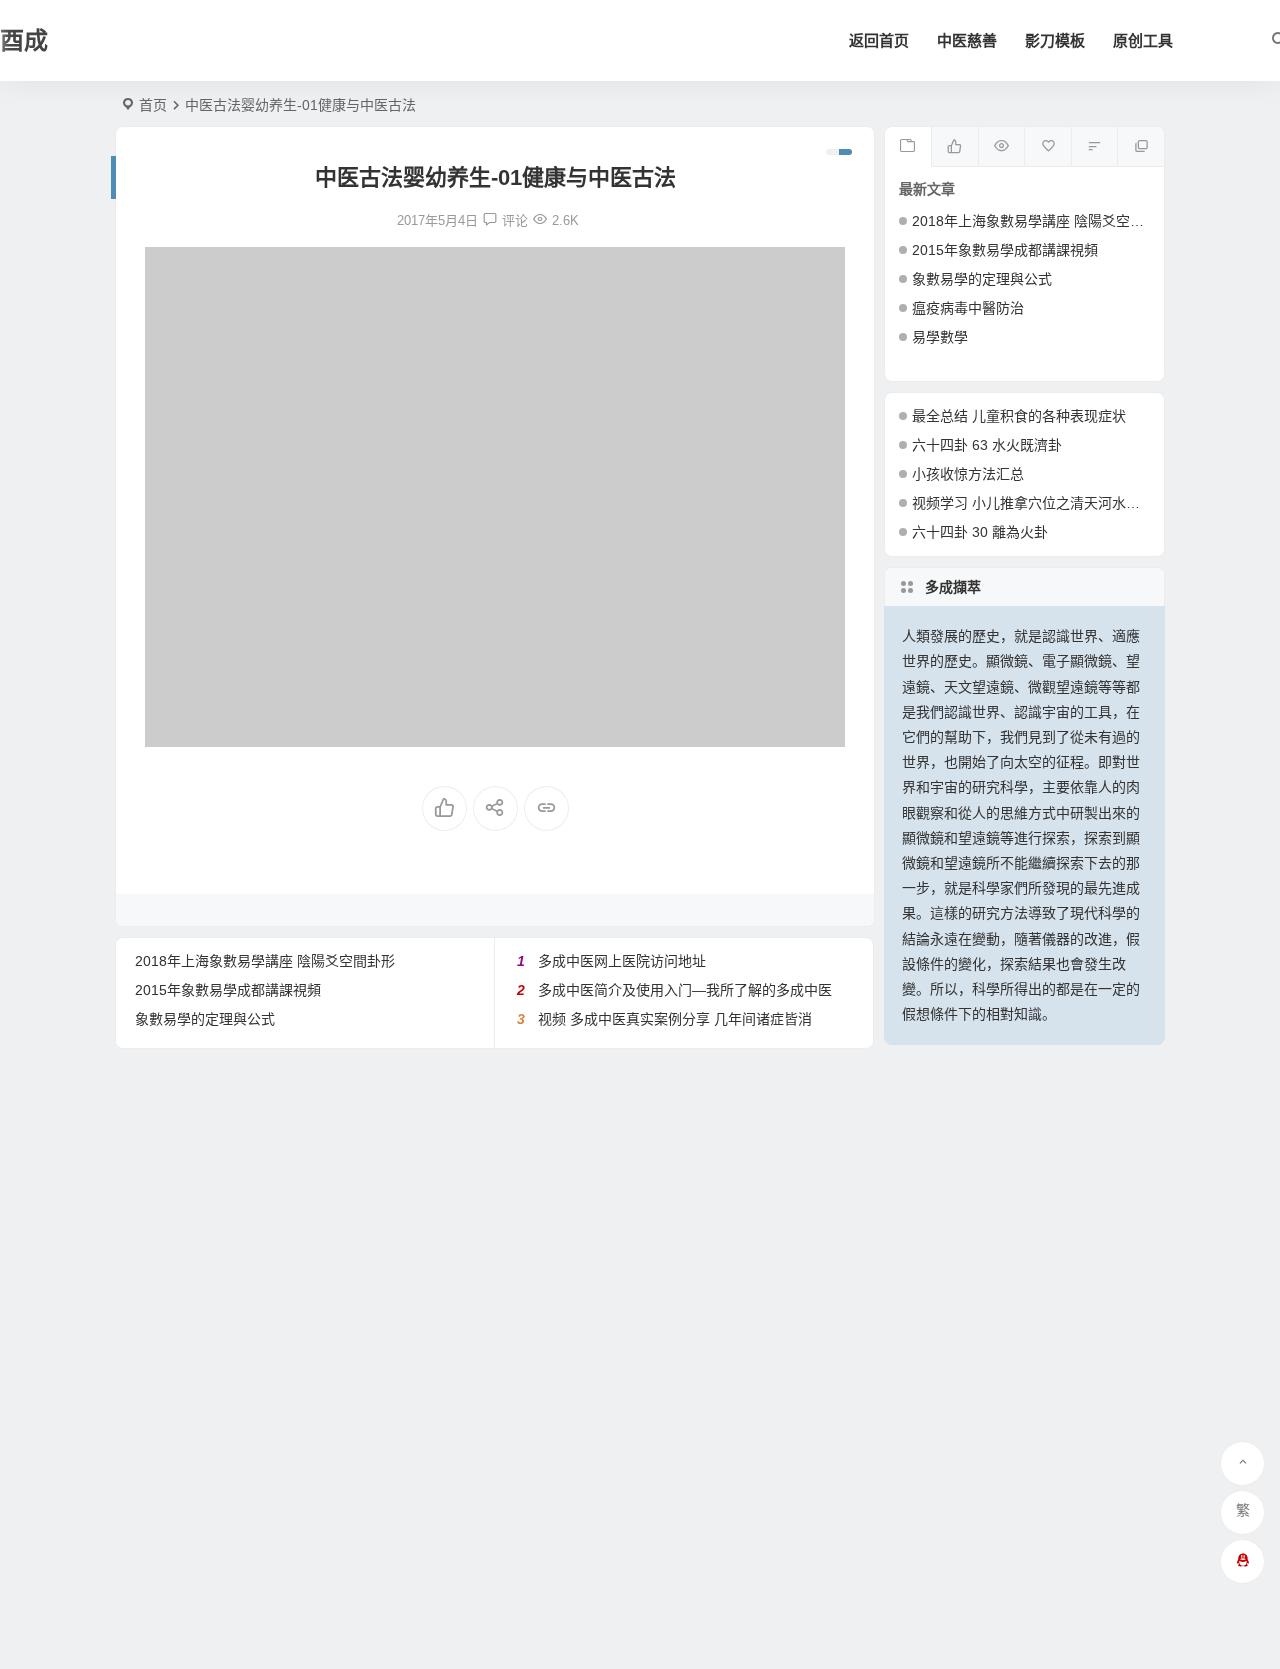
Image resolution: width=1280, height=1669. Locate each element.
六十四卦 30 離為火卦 (980, 532)
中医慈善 (967, 40)
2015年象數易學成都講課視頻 (228, 990)
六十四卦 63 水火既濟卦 (987, 445)
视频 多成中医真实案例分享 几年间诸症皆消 (675, 1019)
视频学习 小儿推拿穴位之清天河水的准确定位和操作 (1075, 503)
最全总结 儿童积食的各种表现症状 (1019, 416)
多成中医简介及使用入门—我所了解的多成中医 (685, 990)
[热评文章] (1047, 147)
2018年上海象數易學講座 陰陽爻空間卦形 (265, 961)
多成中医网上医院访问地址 (622, 961)
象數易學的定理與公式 (205, 1019)
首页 (153, 105)
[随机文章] (1094, 147)
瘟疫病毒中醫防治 (968, 308)
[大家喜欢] (954, 147)
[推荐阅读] (1140, 147)
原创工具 (1143, 40)
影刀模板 (1055, 40)
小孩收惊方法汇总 (968, 474)
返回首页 (879, 40)
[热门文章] (1001, 147)
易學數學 (940, 337)
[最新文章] (908, 147)
